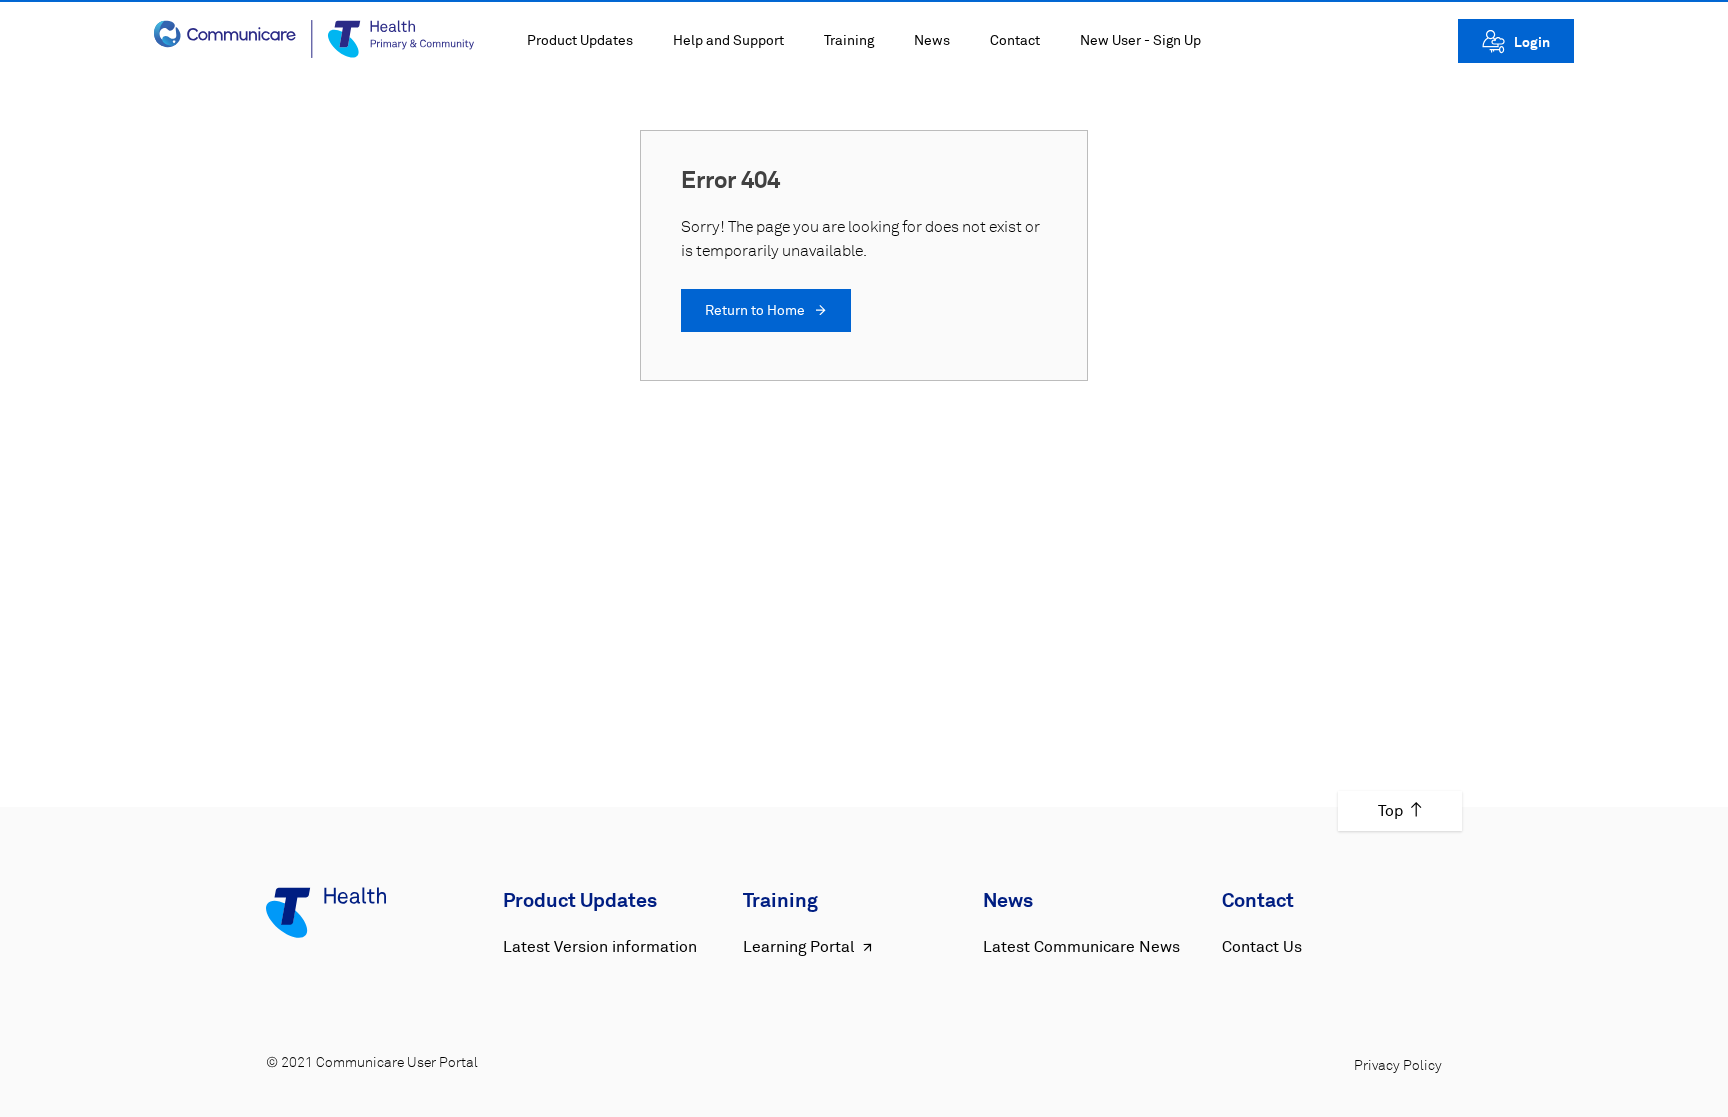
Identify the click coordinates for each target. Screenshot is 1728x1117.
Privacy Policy (1398, 1066)
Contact (1015, 41)
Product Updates (580, 41)
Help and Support (728, 41)
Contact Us (1262, 947)
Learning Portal (799, 947)
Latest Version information (600, 947)
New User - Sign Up (1140, 41)
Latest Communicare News (1081, 947)
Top (1390, 811)
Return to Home (756, 311)
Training (849, 41)
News (932, 41)
